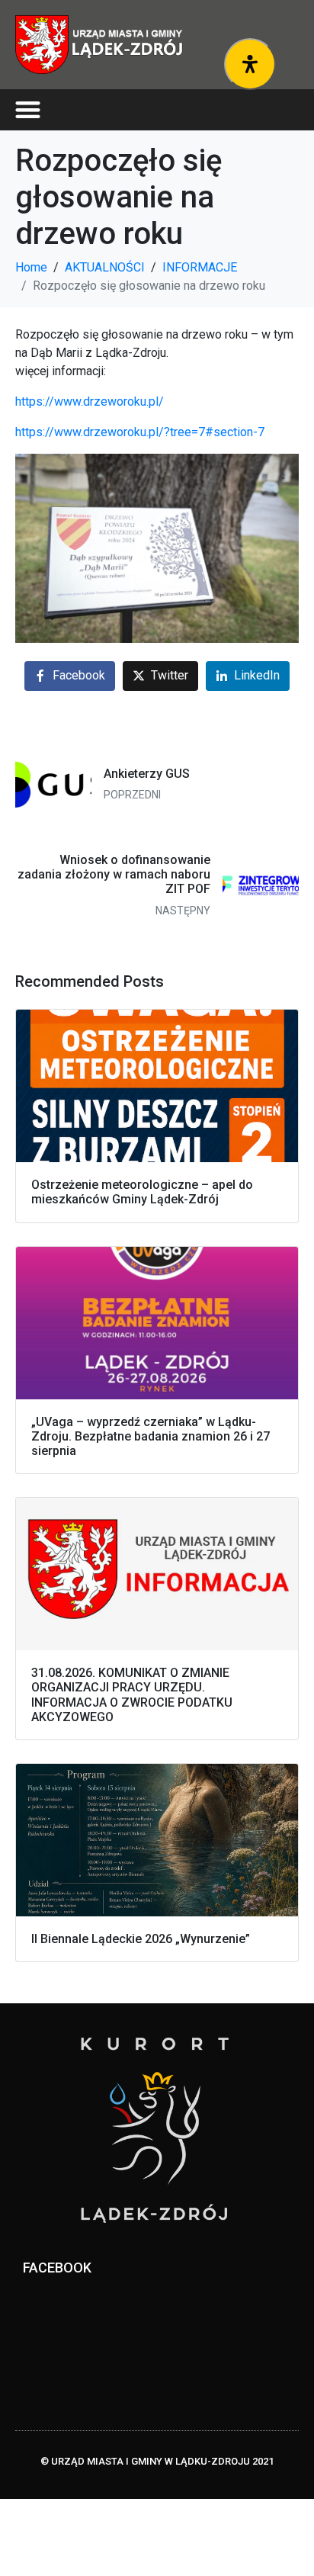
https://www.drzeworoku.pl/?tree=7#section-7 (140, 432)
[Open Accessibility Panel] (250, 64)
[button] (28, 109)
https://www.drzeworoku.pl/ (90, 401)
